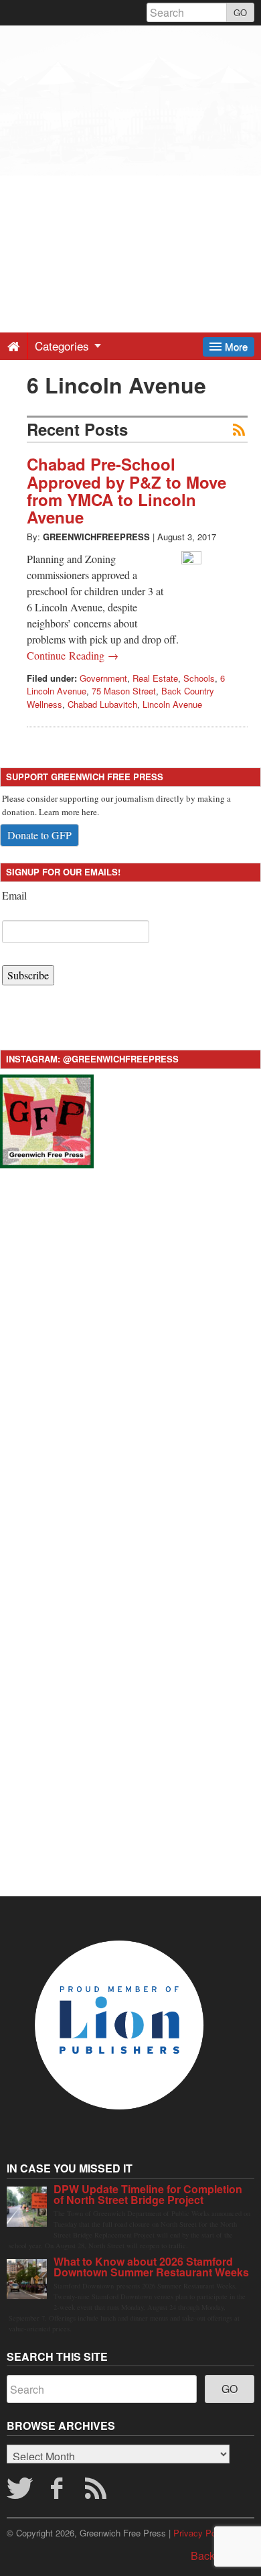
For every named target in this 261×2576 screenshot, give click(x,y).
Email (14, 895)
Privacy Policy (201, 2533)
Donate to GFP (39, 835)
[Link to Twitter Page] (19, 2492)
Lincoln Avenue (172, 704)
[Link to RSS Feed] (98, 2492)
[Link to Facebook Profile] (58, 2492)
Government (103, 678)
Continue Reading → (73, 655)
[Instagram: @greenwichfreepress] (47, 1119)
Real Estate (155, 678)
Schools (199, 678)
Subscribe (28, 975)
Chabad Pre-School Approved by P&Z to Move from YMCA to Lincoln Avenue (126, 490)
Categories (64, 346)
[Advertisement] (130, 156)
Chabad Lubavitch (102, 704)
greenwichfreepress (96, 537)
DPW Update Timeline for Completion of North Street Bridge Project (148, 2194)
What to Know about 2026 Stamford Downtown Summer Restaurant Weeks (151, 2267)
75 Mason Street (124, 691)
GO (240, 12)
